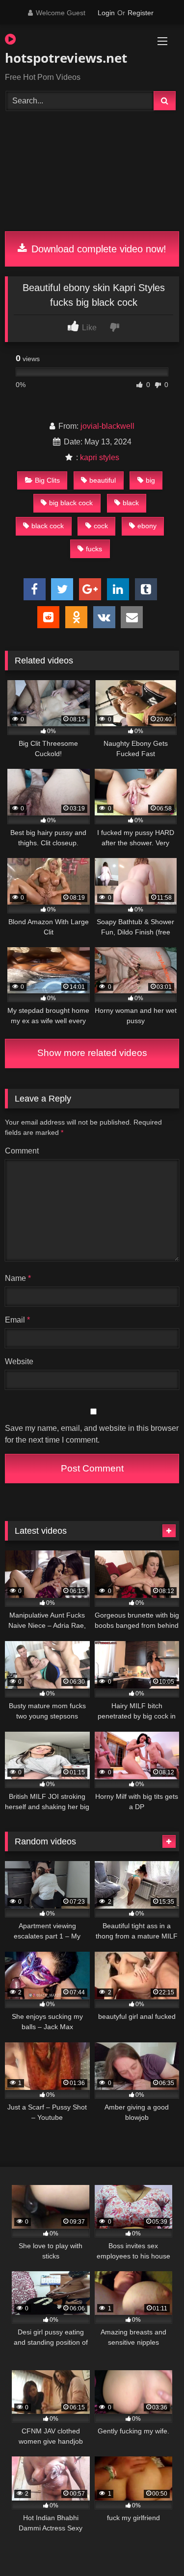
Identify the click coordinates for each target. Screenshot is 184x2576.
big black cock (71, 503)
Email (17, 1320)
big (150, 480)
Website (19, 1362)
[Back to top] (154, 2547)
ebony (147, 526)
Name (18, 1278)
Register (141, 13)
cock (101, 526)
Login (106, 13)
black (131, 503)
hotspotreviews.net (64, 58)
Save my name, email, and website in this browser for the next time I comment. (92, 1434)
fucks (94, 549)
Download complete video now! (97, 249)
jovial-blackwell (107, 426)
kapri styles (100, 457)
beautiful (103, 480)
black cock (48, 526)
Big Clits (47, 480)
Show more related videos (92, 1053)
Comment (22, 1151)
